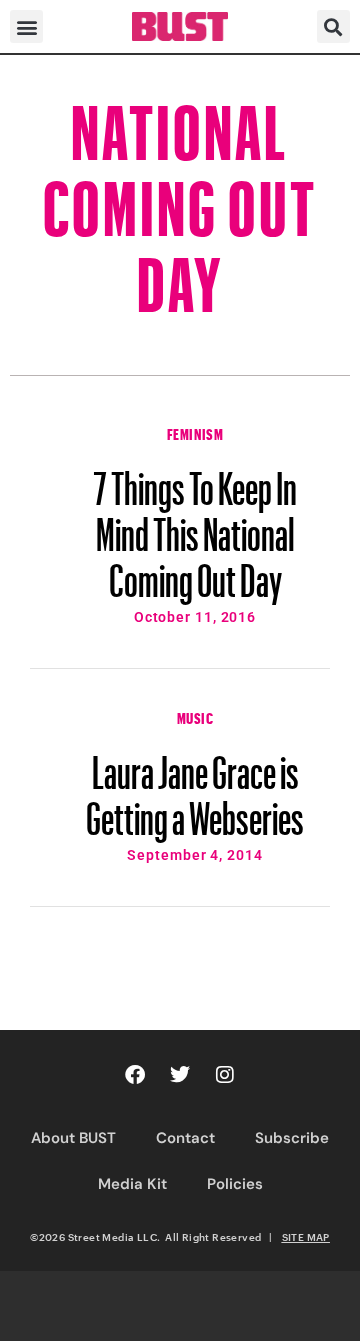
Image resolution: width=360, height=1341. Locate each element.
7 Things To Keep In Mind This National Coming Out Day (195, 525)
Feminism (195, 432)
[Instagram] (225, 1075)
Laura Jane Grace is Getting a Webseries (195, 786)
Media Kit (132, 1184)
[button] (26, 26)
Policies (235, 1184)
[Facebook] (135, 1075)
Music (195, 716)
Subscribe (292, 1138)
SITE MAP (306, 1237)
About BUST (73, 1138)
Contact (185, 1138)
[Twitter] (180, 1075)
